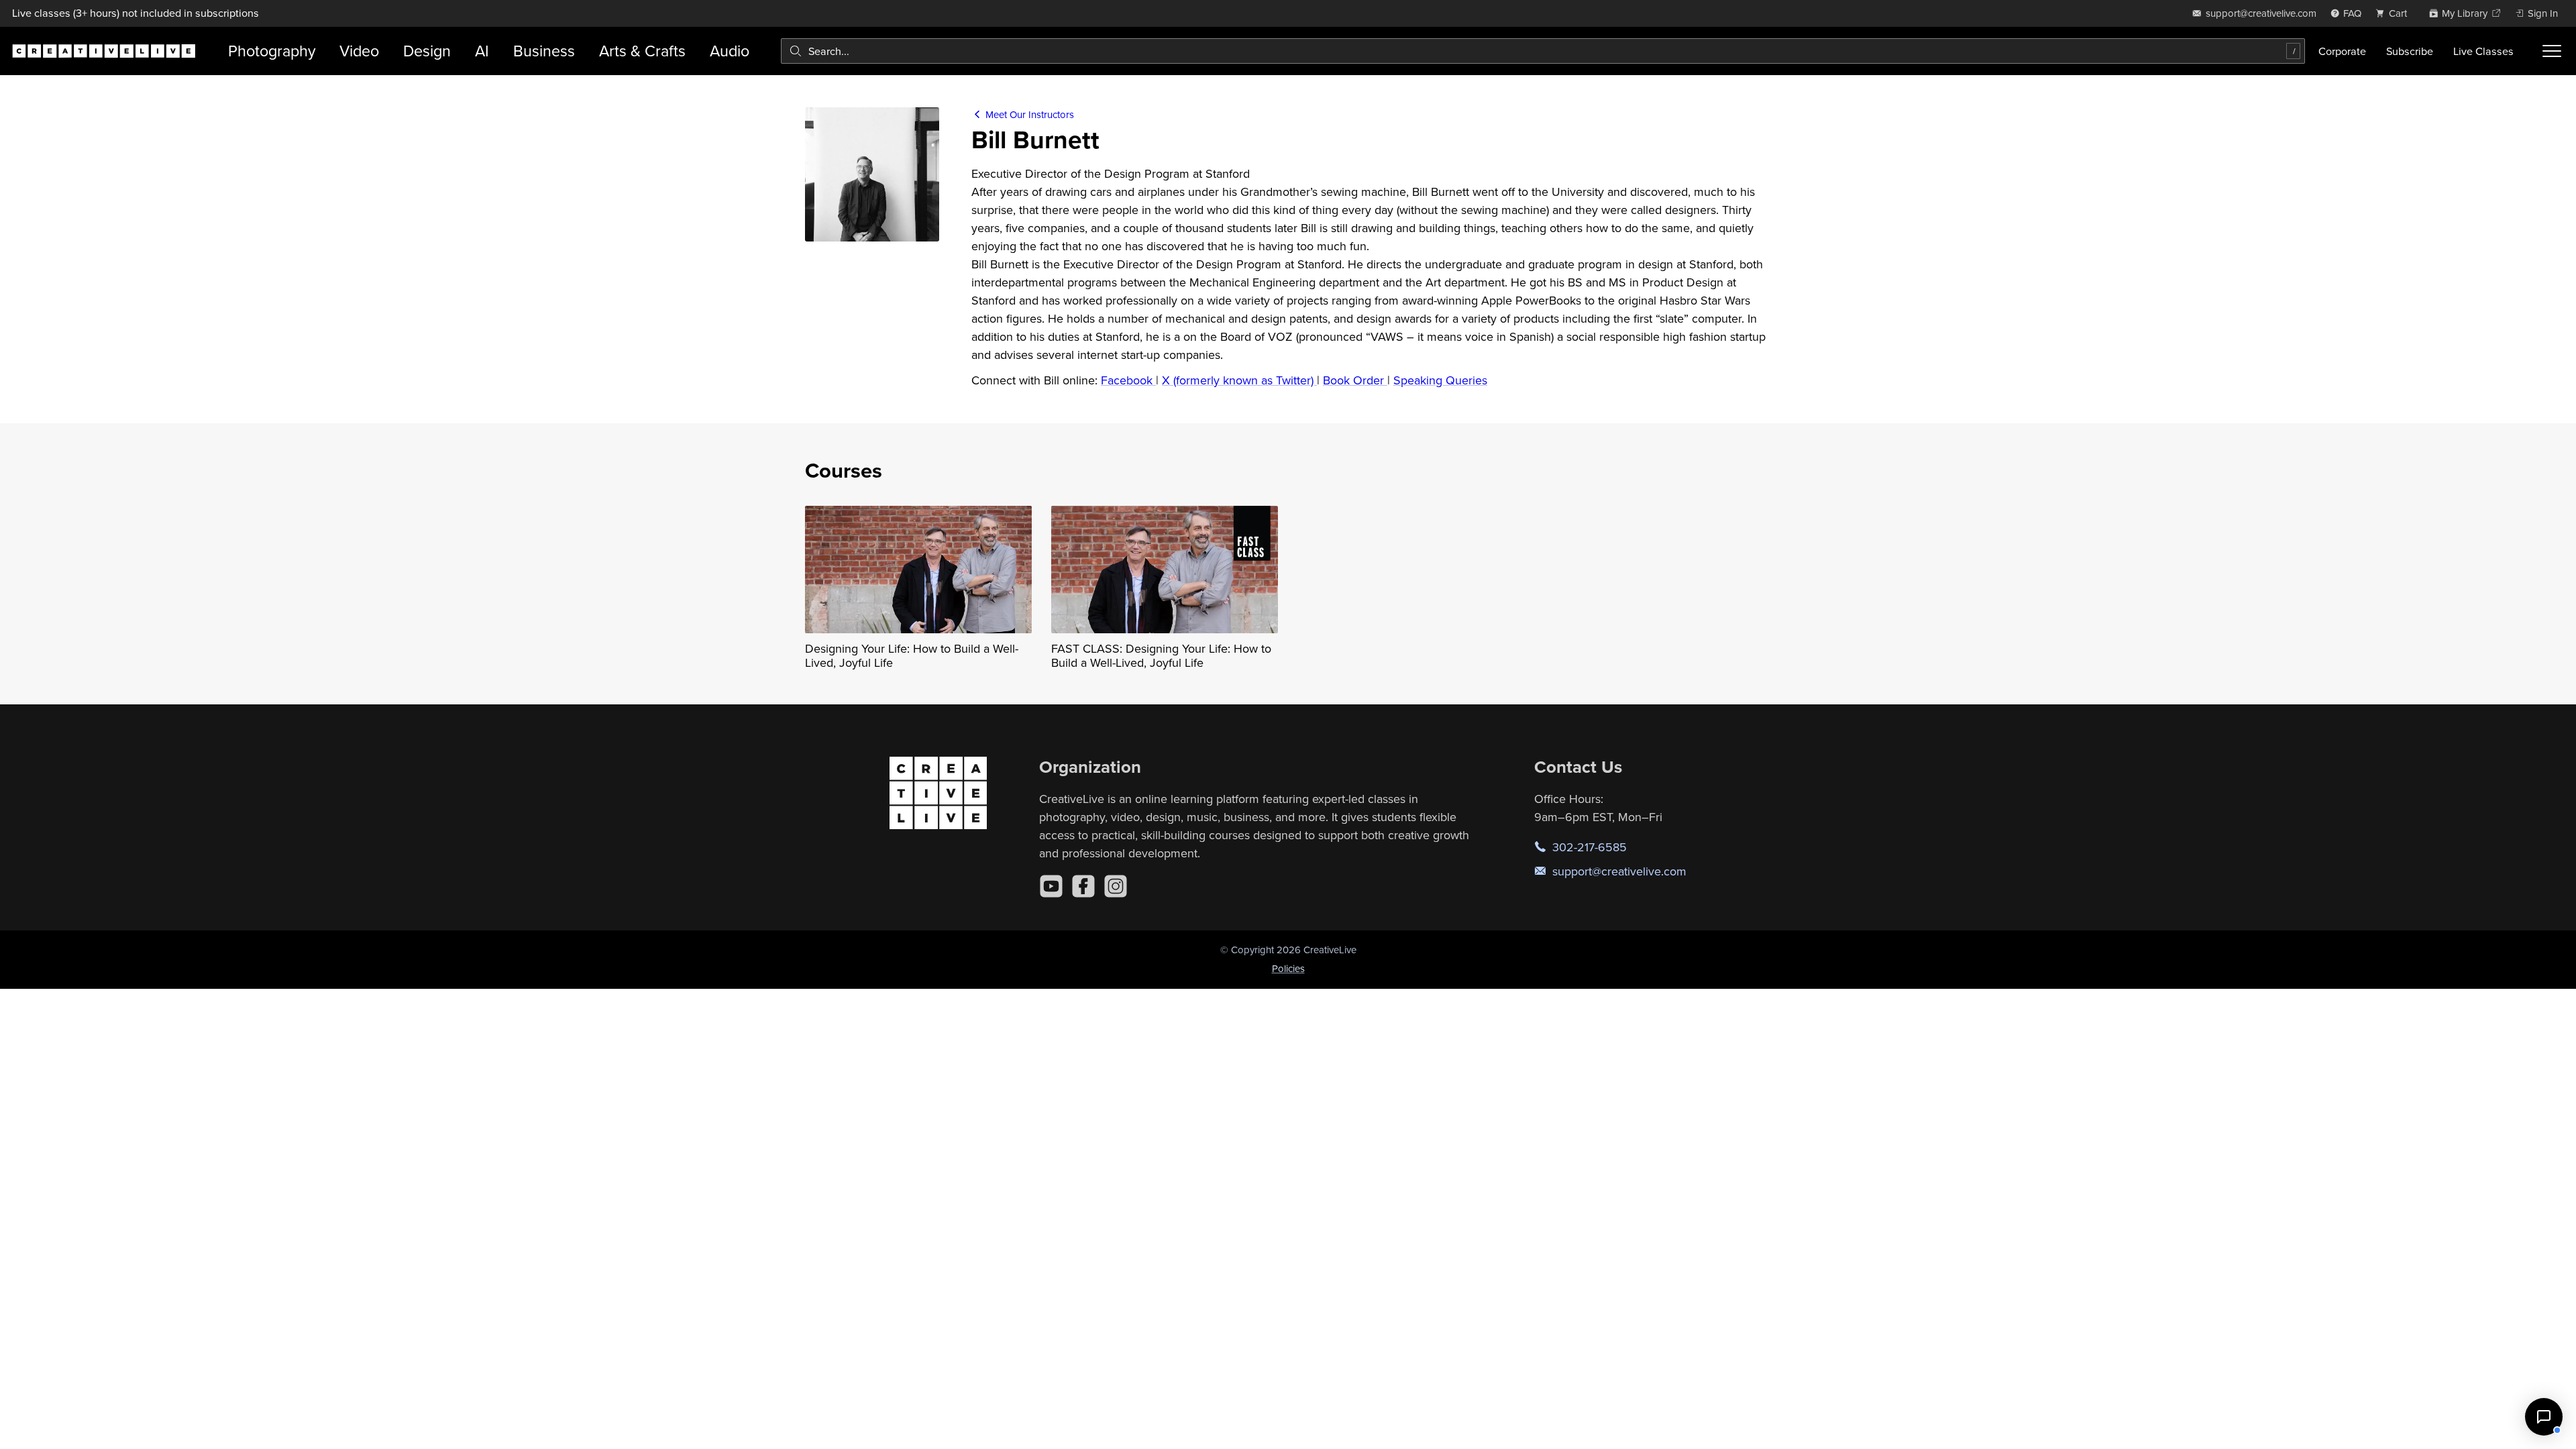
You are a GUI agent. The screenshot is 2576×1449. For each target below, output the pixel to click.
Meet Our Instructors (1028, 114)
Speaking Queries (1440, 380)
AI (482, 51)
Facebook (1128, 380)
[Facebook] (1083, 886)
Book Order (1355, 380)
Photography (272, 51)
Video (359, 51)
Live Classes (2483, 51)
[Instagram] (1116, 886)
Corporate (2342, 51)
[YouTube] (1051, 886)
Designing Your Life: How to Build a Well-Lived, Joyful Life (912, 656)
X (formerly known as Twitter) (1239, 380)
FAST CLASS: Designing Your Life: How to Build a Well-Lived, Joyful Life (1161, 656)
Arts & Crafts (642, 51)
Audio (730, 51)
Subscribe (2410, 51)
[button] (2544, 1417)
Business (544, 51)
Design (427, 51)
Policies (1288, 968)
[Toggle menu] (2552, 51)
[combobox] (1543, 51)
